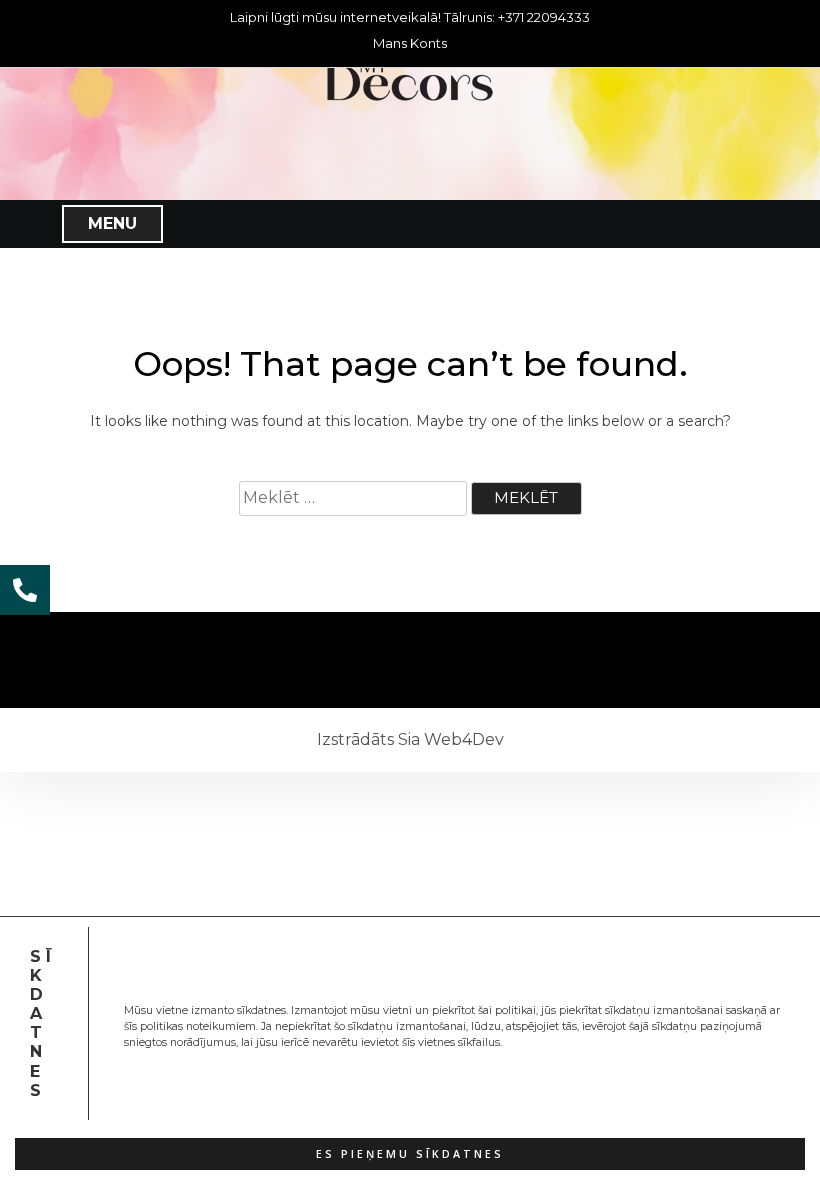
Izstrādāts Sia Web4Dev (410, 739)
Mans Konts (410, 43)
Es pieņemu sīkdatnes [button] (410, 1154)
